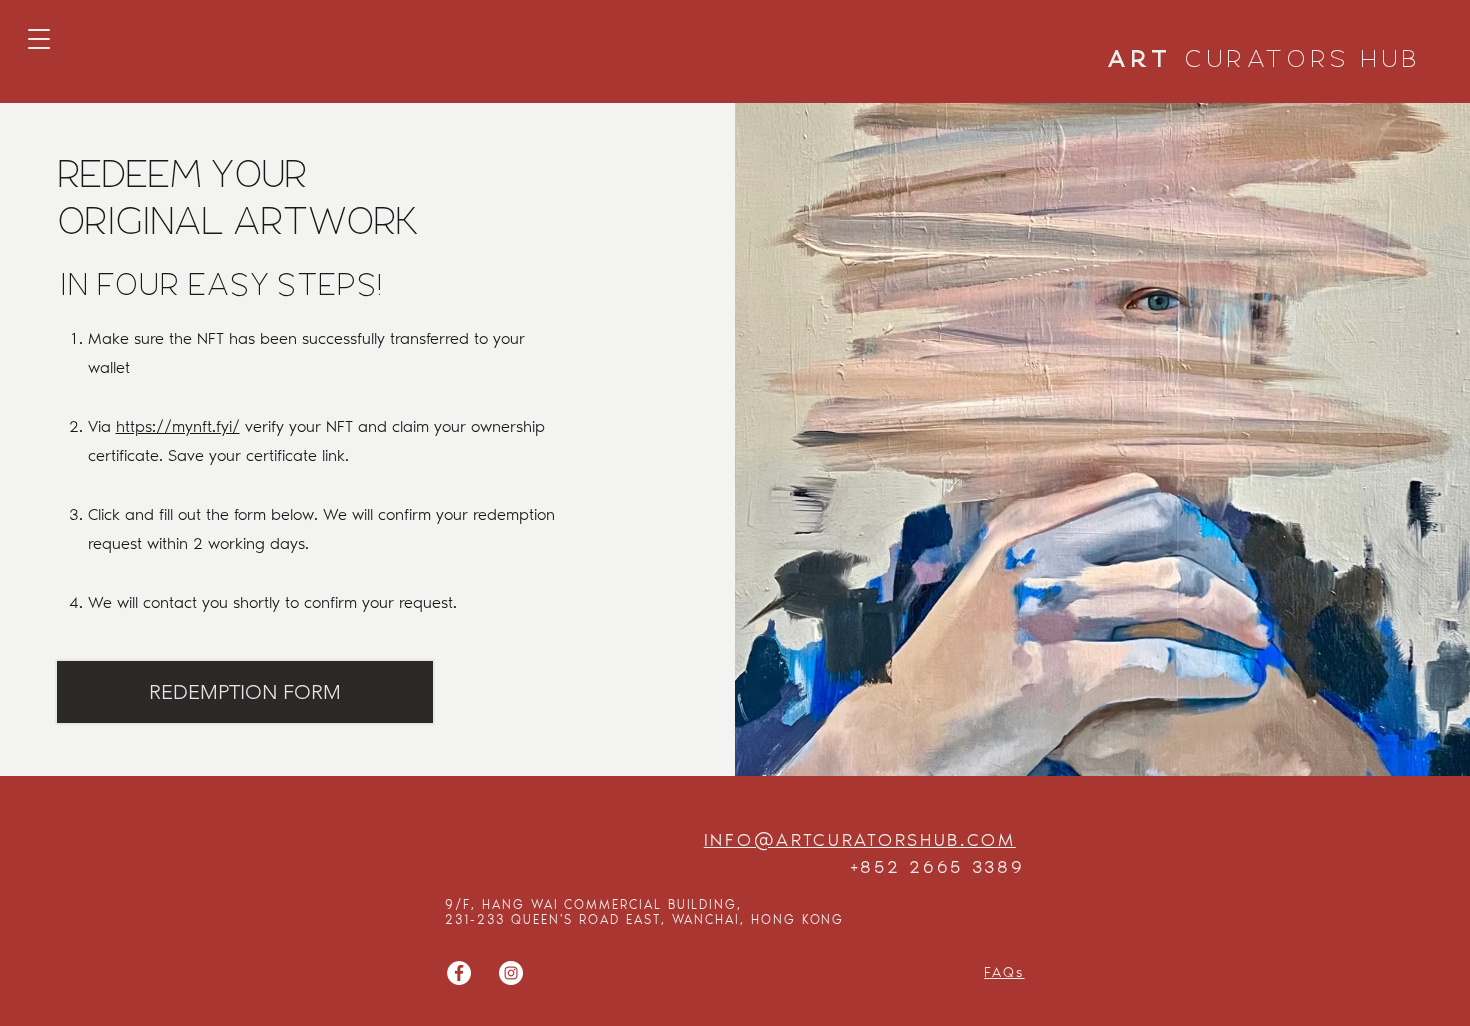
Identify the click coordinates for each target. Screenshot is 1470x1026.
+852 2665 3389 (937, 867)
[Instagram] (511, 973)
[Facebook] (459, 973)
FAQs (1004, 972)
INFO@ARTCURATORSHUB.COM (860, 840)
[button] (39, 39)
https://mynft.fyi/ (178, 426)
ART (1265, 60)
